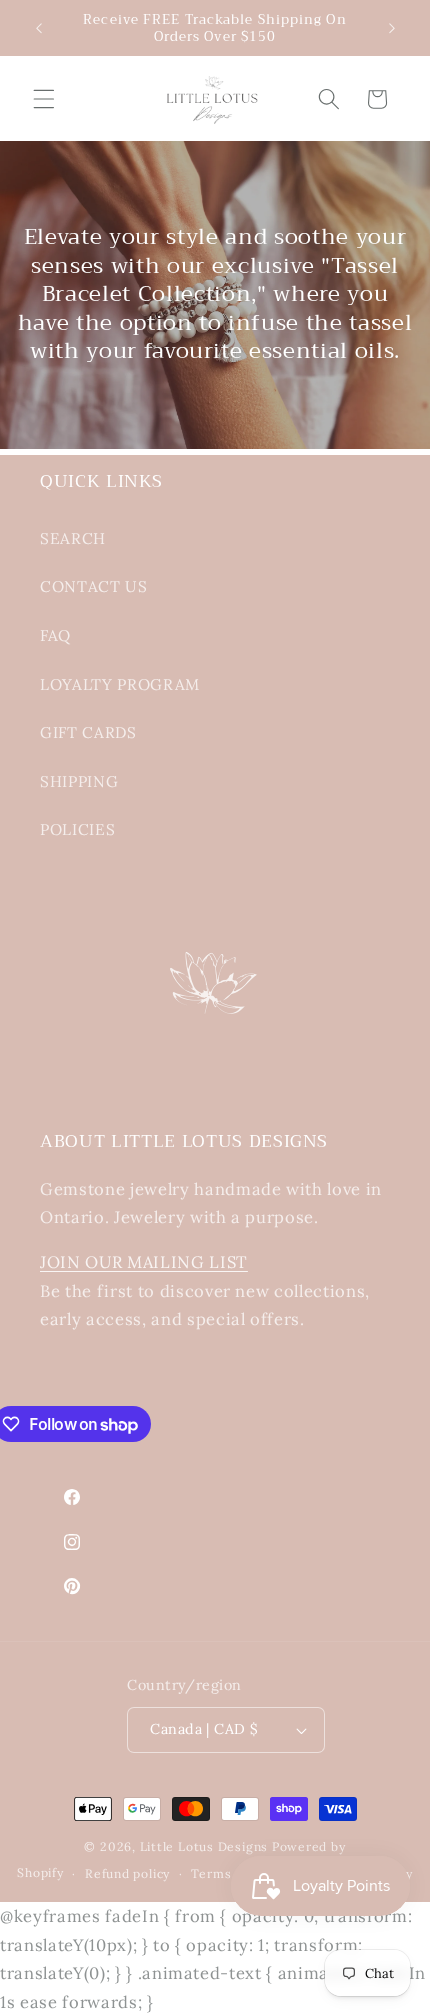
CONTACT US (94, 586)
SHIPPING (79, 781)
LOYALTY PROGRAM (120, 684)
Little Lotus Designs (204, 1846)
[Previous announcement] (39, 28)
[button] (44, 99)
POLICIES (77, 829)
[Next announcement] (392, 28)
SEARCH (73, 538)
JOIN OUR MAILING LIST (144, 1262)
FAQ (55, 635)
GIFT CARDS (88, 732)
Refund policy (127, 1873)
